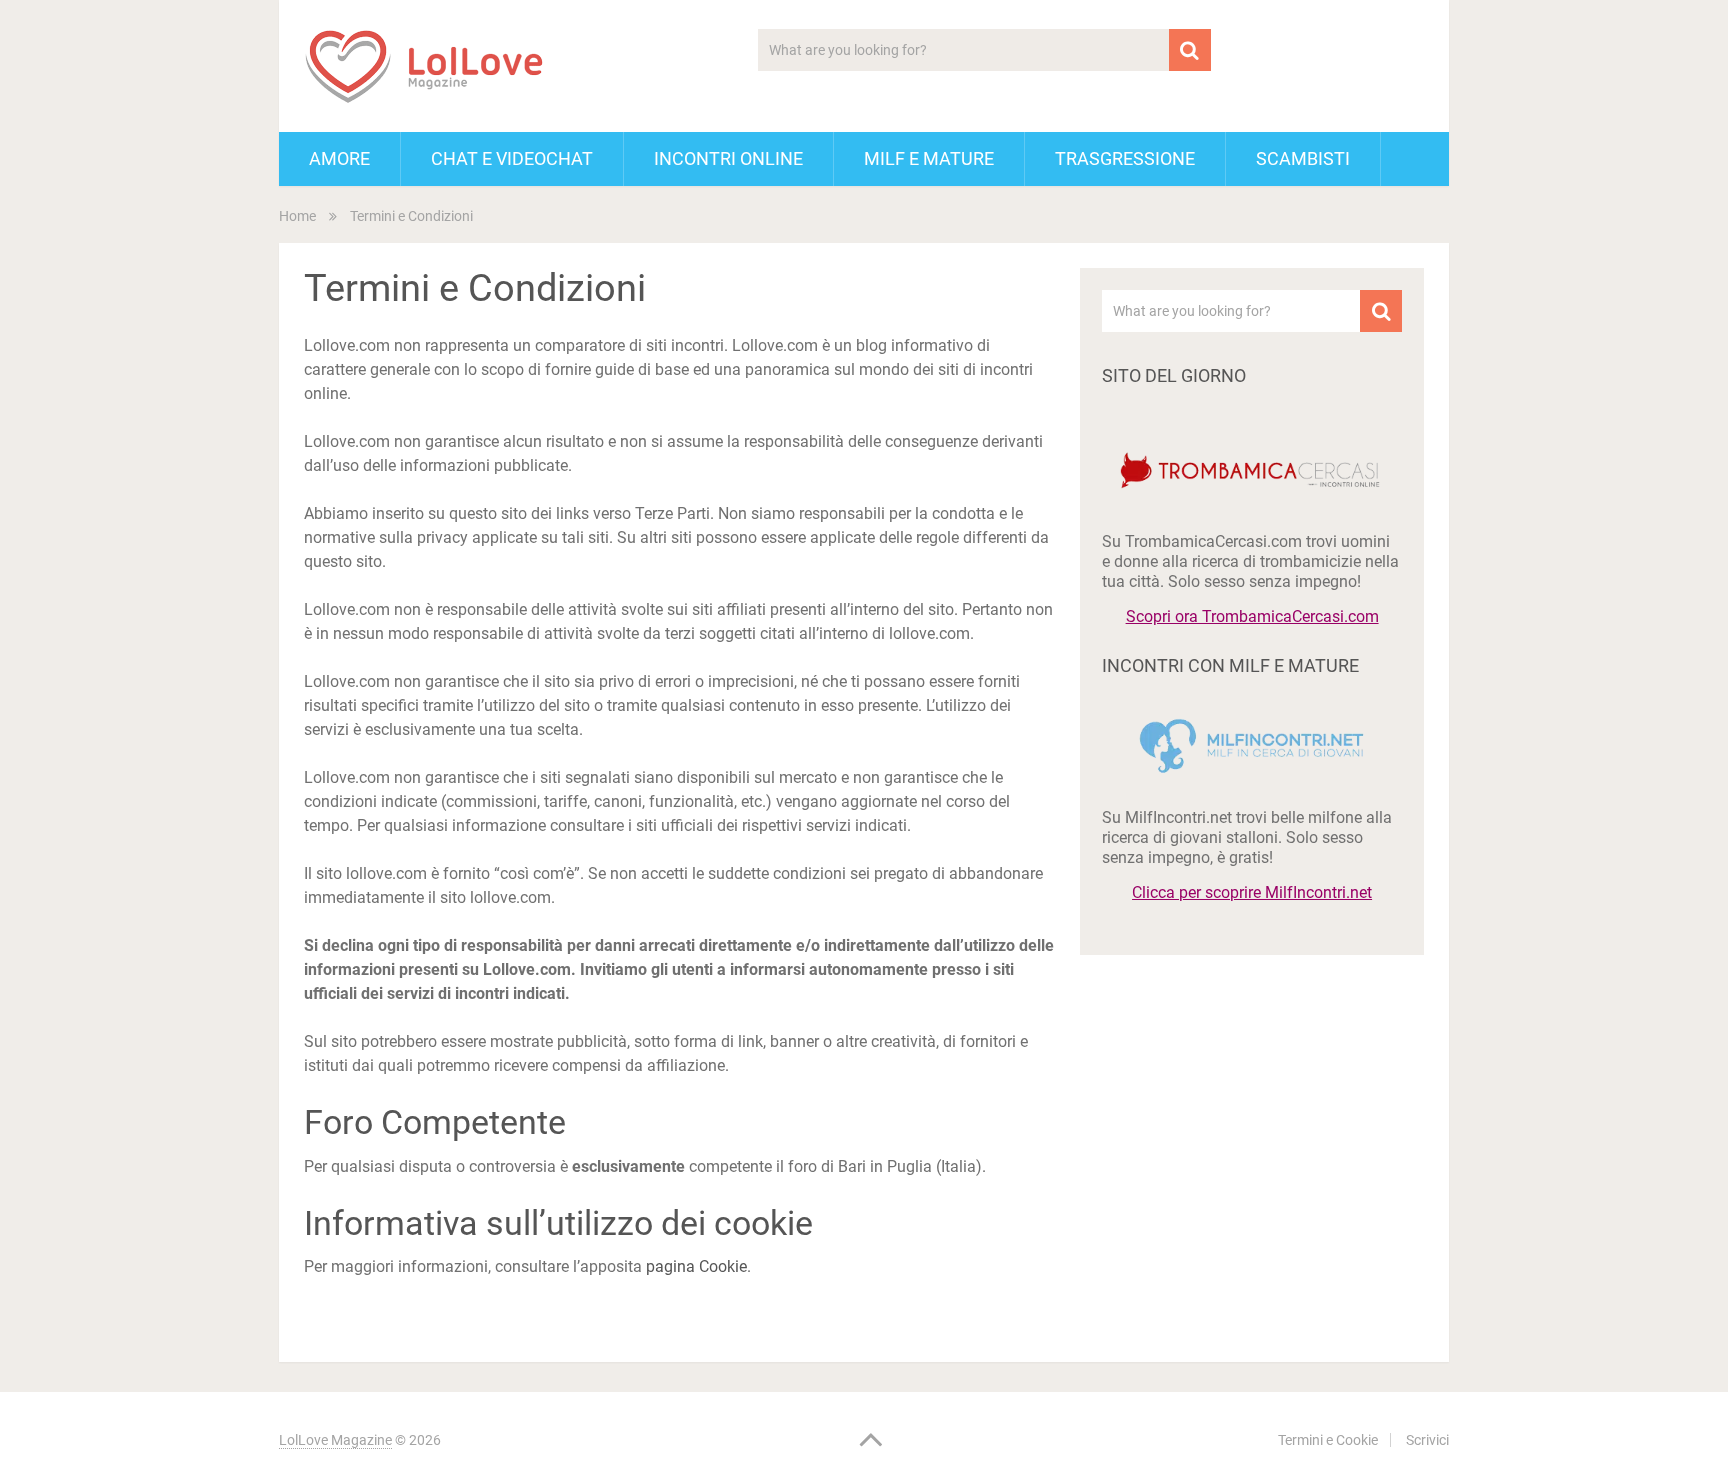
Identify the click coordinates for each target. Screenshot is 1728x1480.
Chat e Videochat (512, 158)
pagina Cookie (696, 1266)
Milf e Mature (929, 158)
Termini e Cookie (1328, 1440)
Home (297, 216)
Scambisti (1303, 158)
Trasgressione (1125, 158)
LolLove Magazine (335, 1440)
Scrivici (1427, 1440)
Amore (339, 158)
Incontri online (728, 158)
